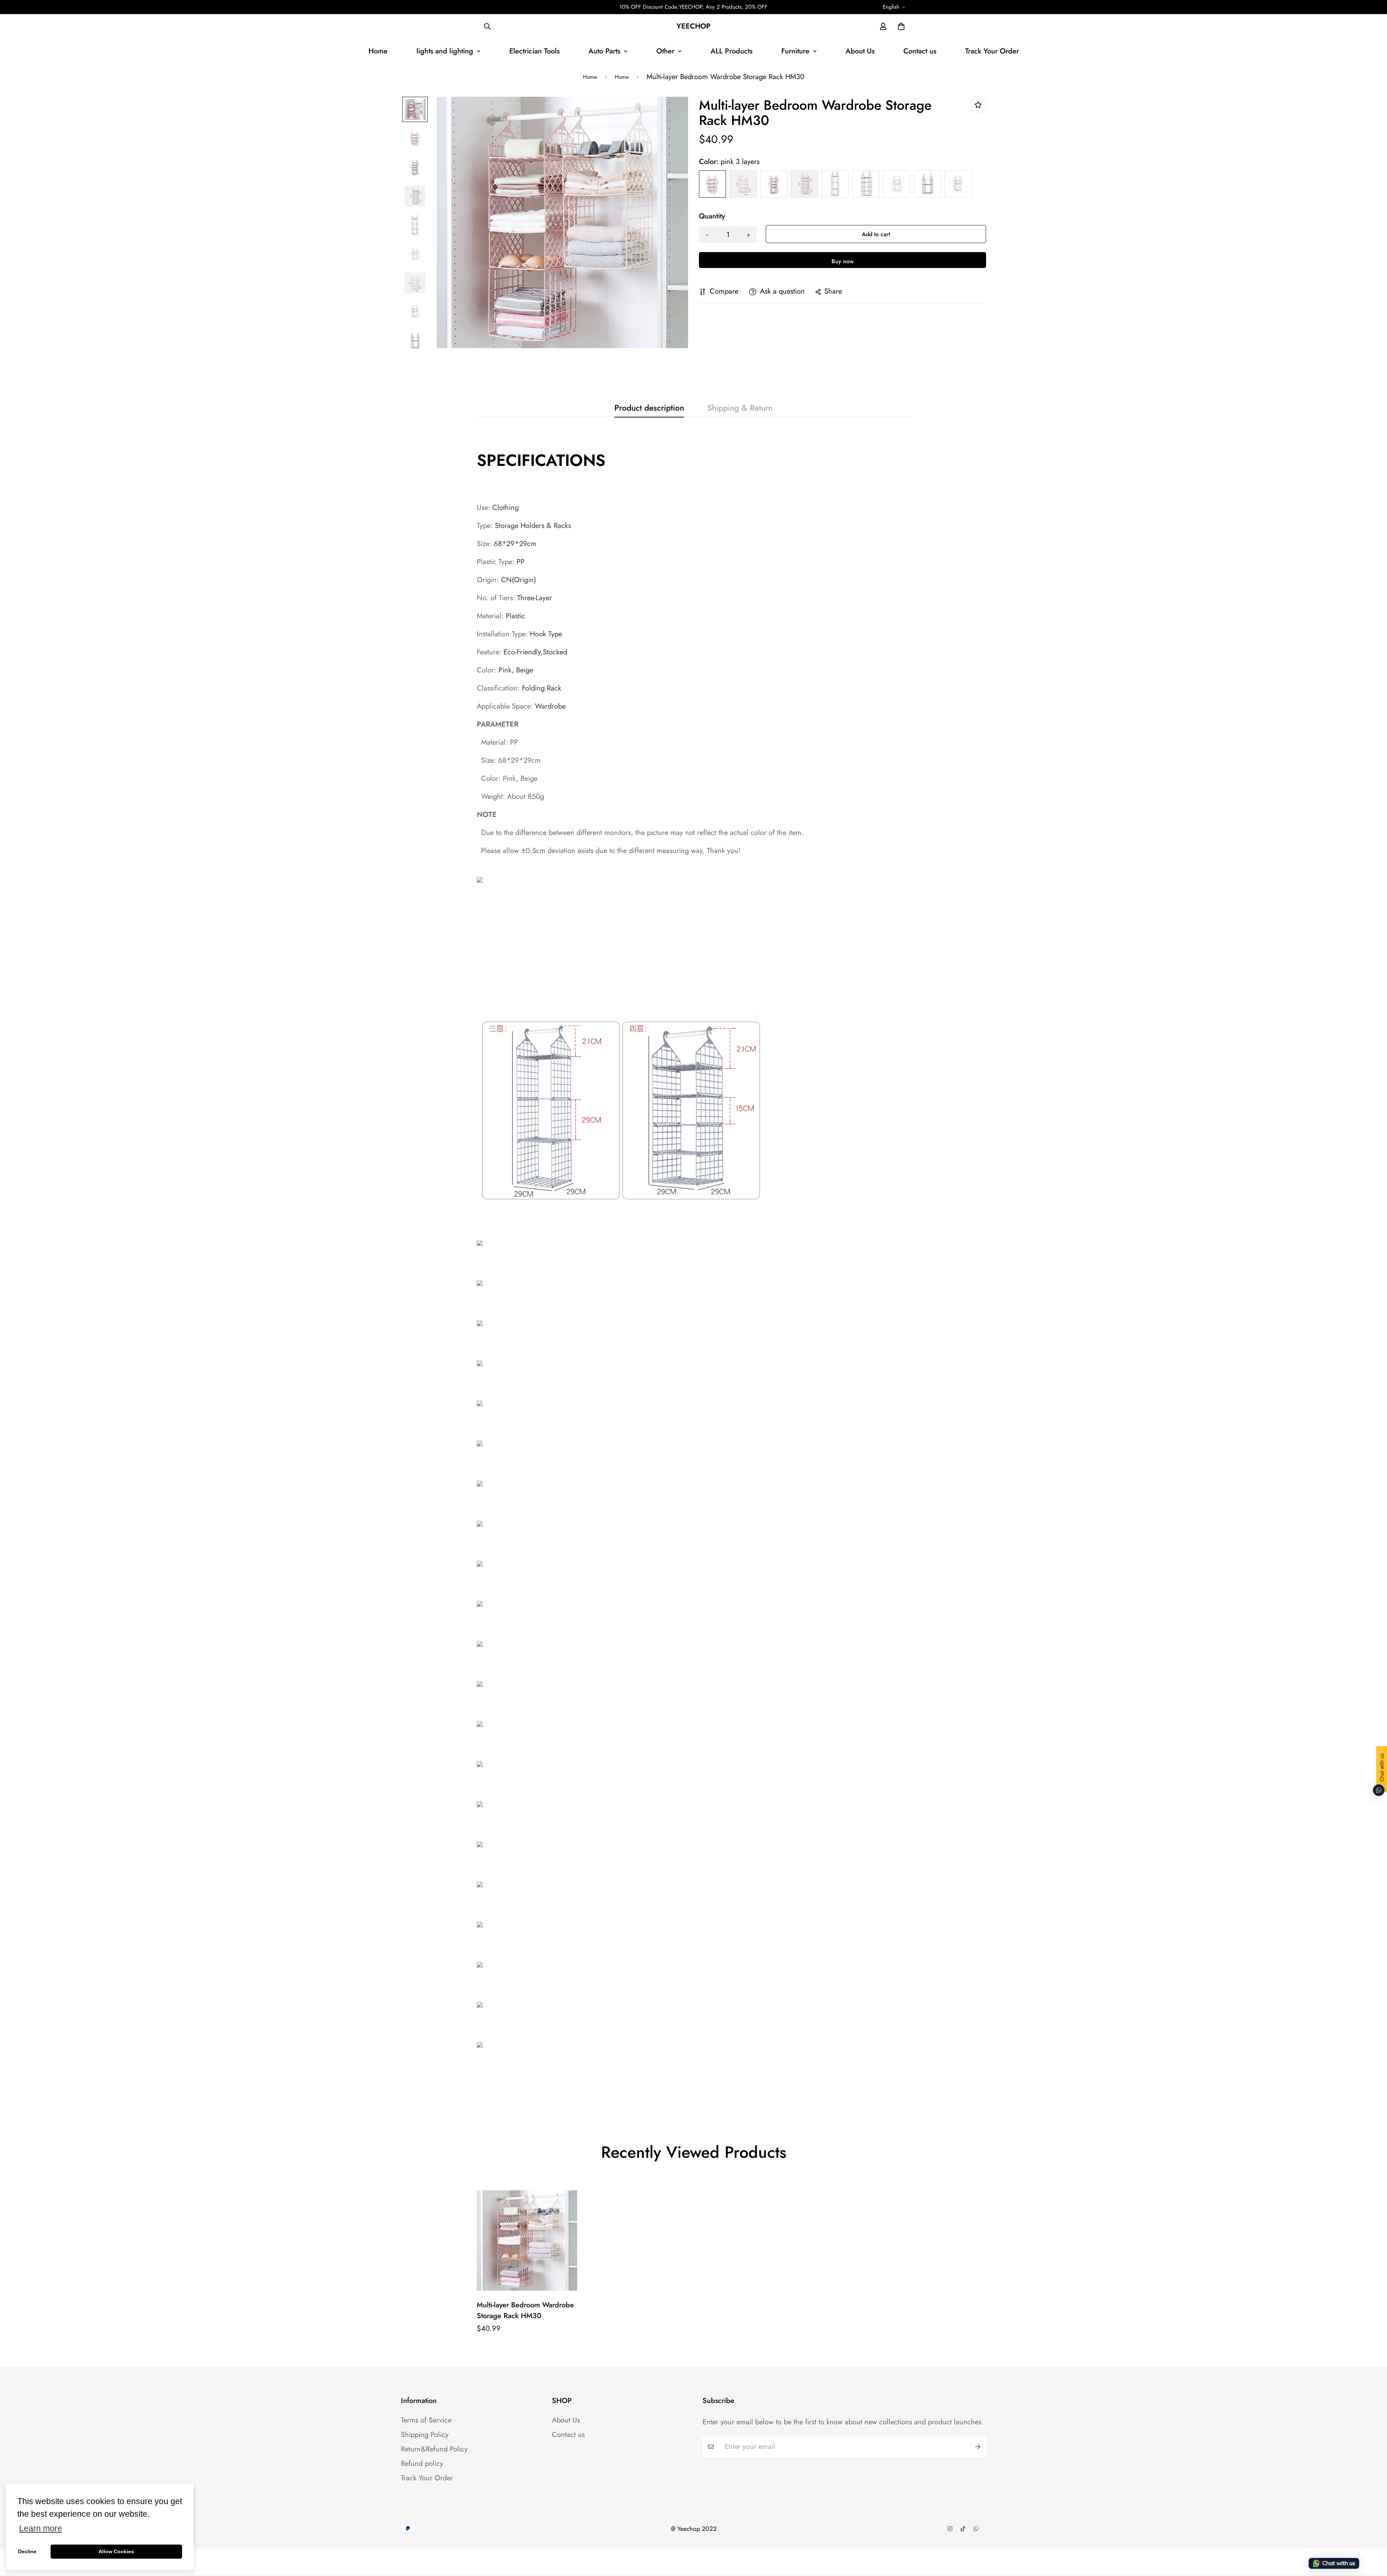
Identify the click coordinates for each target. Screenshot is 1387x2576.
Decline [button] (27, 2551)
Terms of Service (426, 2420)
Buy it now (842, 260)
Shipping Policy (425, 2435)
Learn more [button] (41, 2529)
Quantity (712, 217)
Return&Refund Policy (434, 2449)
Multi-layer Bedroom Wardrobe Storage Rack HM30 (525, 2310)
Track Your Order (992, 51)
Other (665, 51)
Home (378, 51)
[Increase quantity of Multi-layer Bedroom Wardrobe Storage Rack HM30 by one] (748, 235)
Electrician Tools (534, 51)
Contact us (920, 51)
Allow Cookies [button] (116, 2551)
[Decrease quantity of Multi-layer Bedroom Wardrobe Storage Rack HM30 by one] (707, 235)
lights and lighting (445, 51)
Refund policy (422, 2464)
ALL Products (731, 51)
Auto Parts (604, 51)
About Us (860, 51)
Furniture (795, 51)
